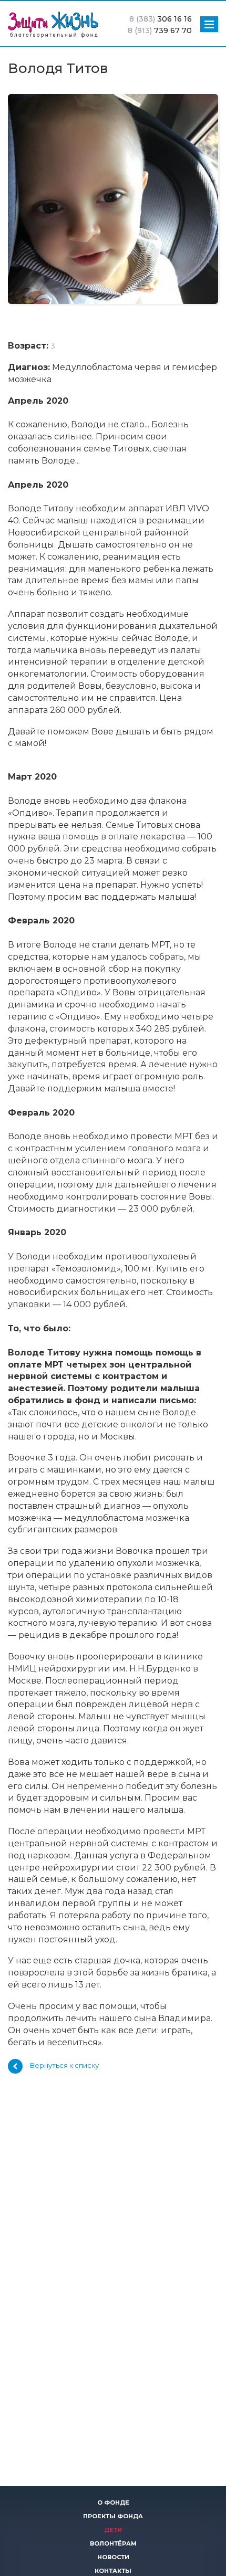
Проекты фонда (113, 2516)
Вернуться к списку (64, 2066)
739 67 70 (160, 30)
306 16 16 (161, 19)
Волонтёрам (113, 2543)
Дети (113, 2530)
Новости (113, 2557)
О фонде (113, 2503)
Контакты (113, 2571)
